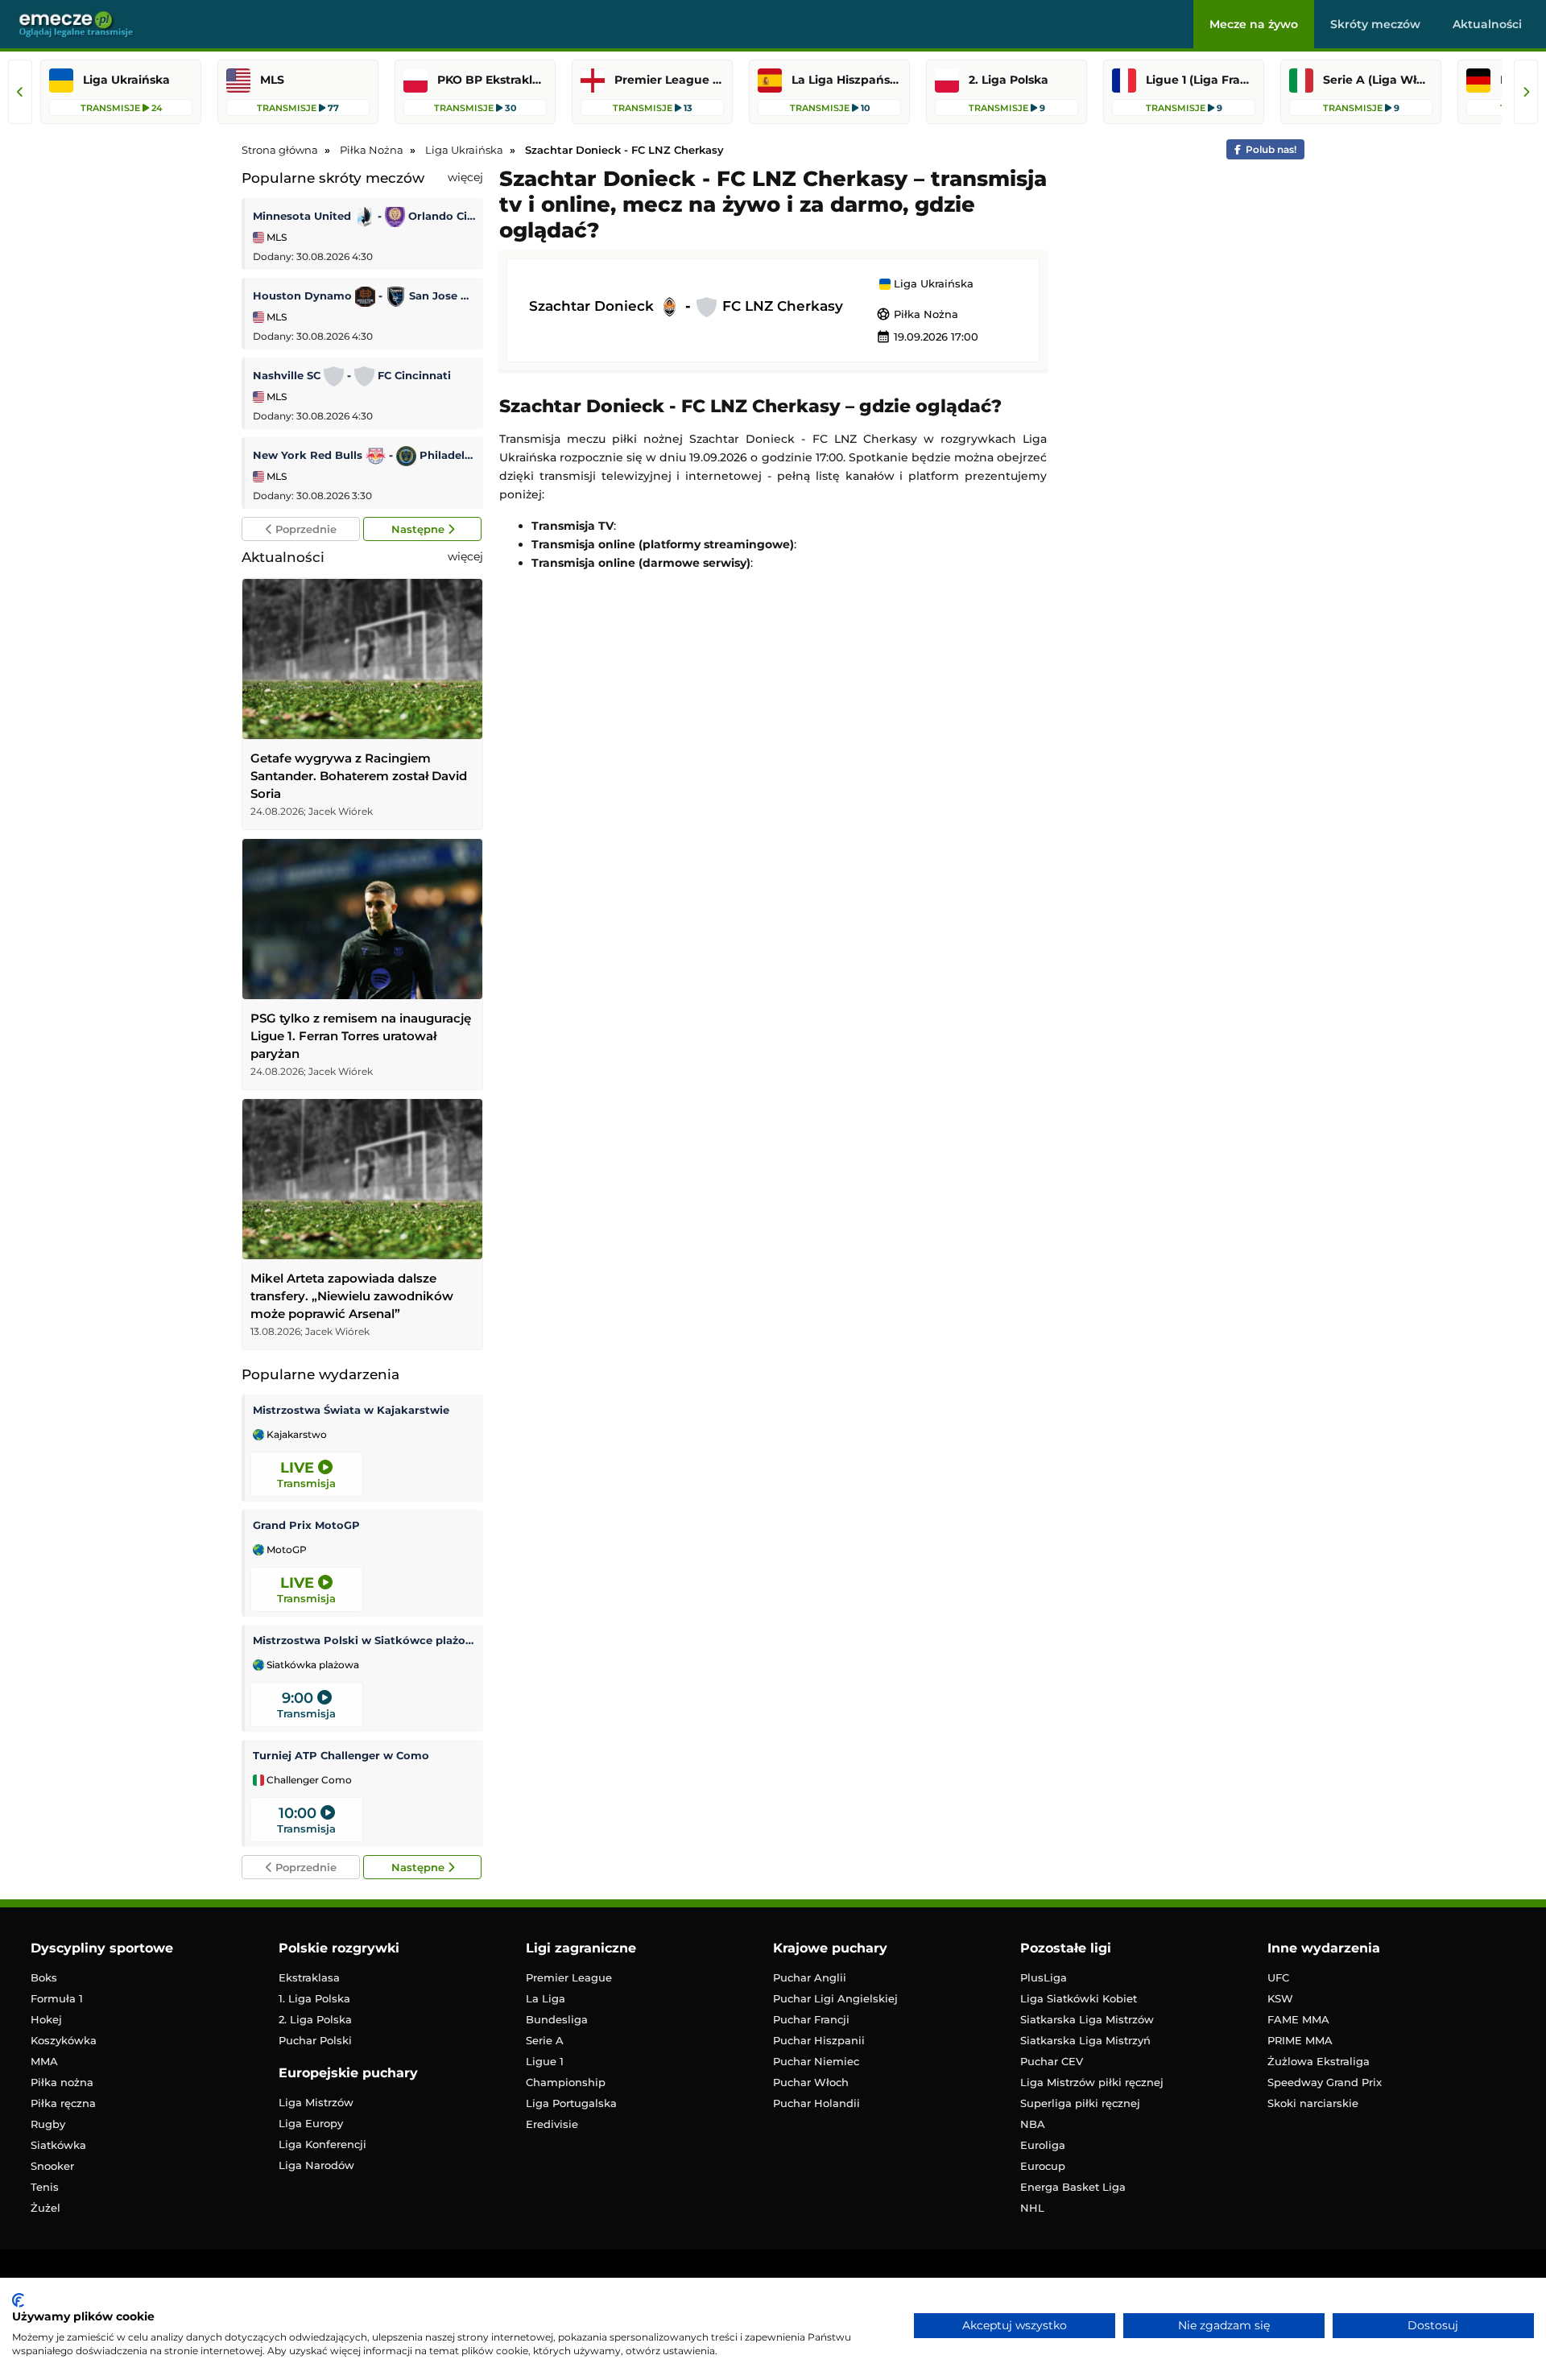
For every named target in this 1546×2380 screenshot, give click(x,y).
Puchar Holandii (816, 2103)
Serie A (545, 2040)
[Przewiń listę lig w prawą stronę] (1526, 92)
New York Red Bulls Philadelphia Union (364, 455)
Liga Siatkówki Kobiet (1079, 1998)
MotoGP (285, 1550)
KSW (1280, 1998)
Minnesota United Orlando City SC (364, 216)
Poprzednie (304, 529)
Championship (566, 2082)
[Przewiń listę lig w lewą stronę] (20, 92)
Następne (420, 529)
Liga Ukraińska (932, 284)
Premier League (569, 1977)
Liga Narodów (316, 2165)
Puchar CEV (1052, 2061)
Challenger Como (308, 1780)
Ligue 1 (545, 2061)
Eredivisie (552, 2124)
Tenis (45, 2187)
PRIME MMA (1300, 2040)
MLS (275, 237)
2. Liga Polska (315, 2019)
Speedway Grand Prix (1325, 2082)
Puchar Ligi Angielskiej (835, 1998)
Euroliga (1043, 2145)
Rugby (48, 2124)
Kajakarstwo (296, 1435)
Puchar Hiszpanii (819, 2040)
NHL (1032, 2208)
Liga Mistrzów (316, 2102)
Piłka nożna (62, 2082)
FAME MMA (1298, 2019)
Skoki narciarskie (1313, 2103)
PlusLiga (1044, 1977)
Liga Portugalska (571, 2103)
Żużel (45, 2208)
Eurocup (1043, 2166)
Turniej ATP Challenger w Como (341, 1755)
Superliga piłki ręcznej (1080, 2103)
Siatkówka (58, 2145)
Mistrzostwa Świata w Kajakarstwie (351, 1410)
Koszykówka (64, 2040)
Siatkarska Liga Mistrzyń (1085, 2040)
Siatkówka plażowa (312, 1665)
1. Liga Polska (314, 1998)
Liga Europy (311, 2123)
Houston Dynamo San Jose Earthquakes (364, 295)
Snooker (52, 2166)
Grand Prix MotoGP (306, 1525)
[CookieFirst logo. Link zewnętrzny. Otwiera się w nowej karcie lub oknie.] (18, 2300)
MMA (44, 2061)
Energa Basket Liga (1073, 2187)
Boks (44, 1977)
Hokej (46, 2019)
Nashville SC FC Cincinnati (352, 375)
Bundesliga (557, 2019)
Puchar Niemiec (816, 2061)
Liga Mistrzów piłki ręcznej (1092, 2082)
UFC (1278, 1977)
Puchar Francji (811, 2019)
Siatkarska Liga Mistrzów (1087, 2019)
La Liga (546, 1998)
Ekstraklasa (309, 1977)
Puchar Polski (315, 2040)
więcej (465, 177)
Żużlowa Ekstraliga (1319, 2061)
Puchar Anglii (810, 1977)
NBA (1033, 2124)
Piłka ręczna (63, 2103)
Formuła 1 (57, 1998)
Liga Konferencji (322, 2144)
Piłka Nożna (917, 314)
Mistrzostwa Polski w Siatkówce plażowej (364, 1640)
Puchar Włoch (811, 2082)
